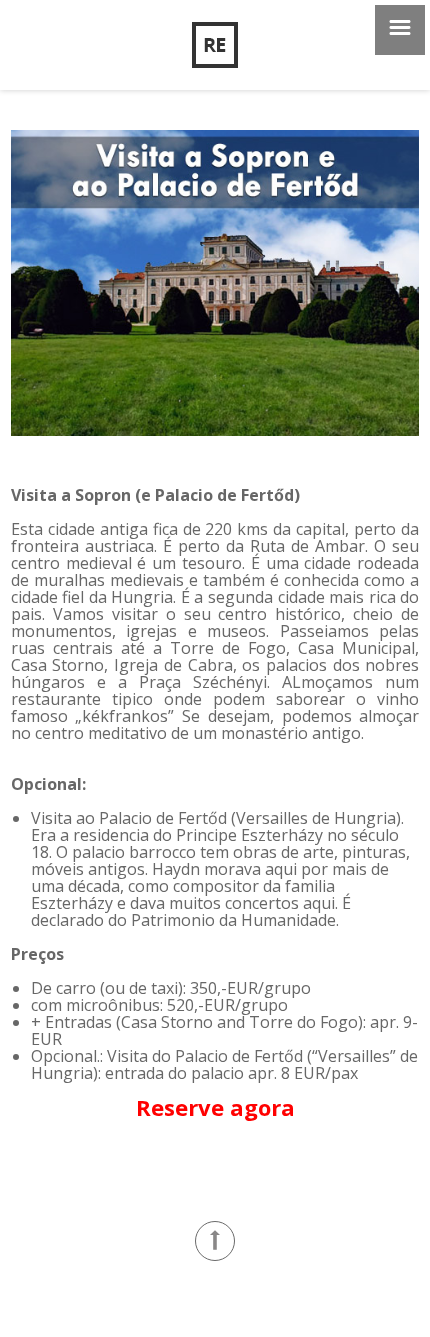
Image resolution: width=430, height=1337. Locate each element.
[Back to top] (215, 1241)
